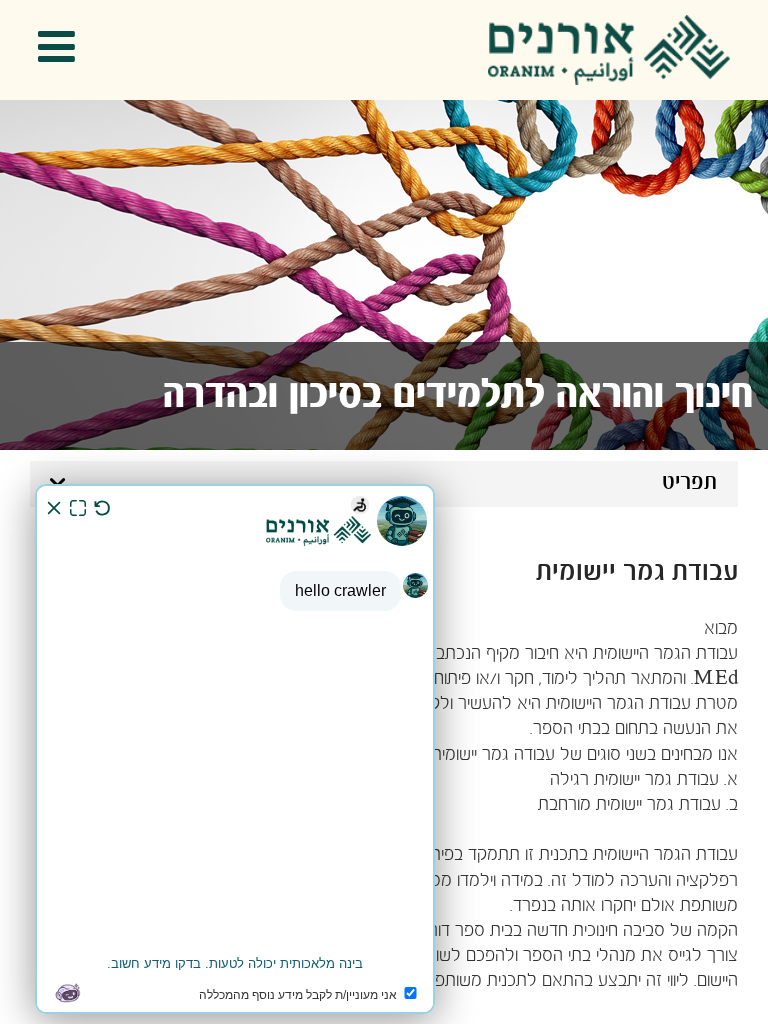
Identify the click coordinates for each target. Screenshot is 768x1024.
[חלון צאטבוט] (235, 749)
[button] (63, 50)
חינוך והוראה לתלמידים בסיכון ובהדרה (458, 396)
